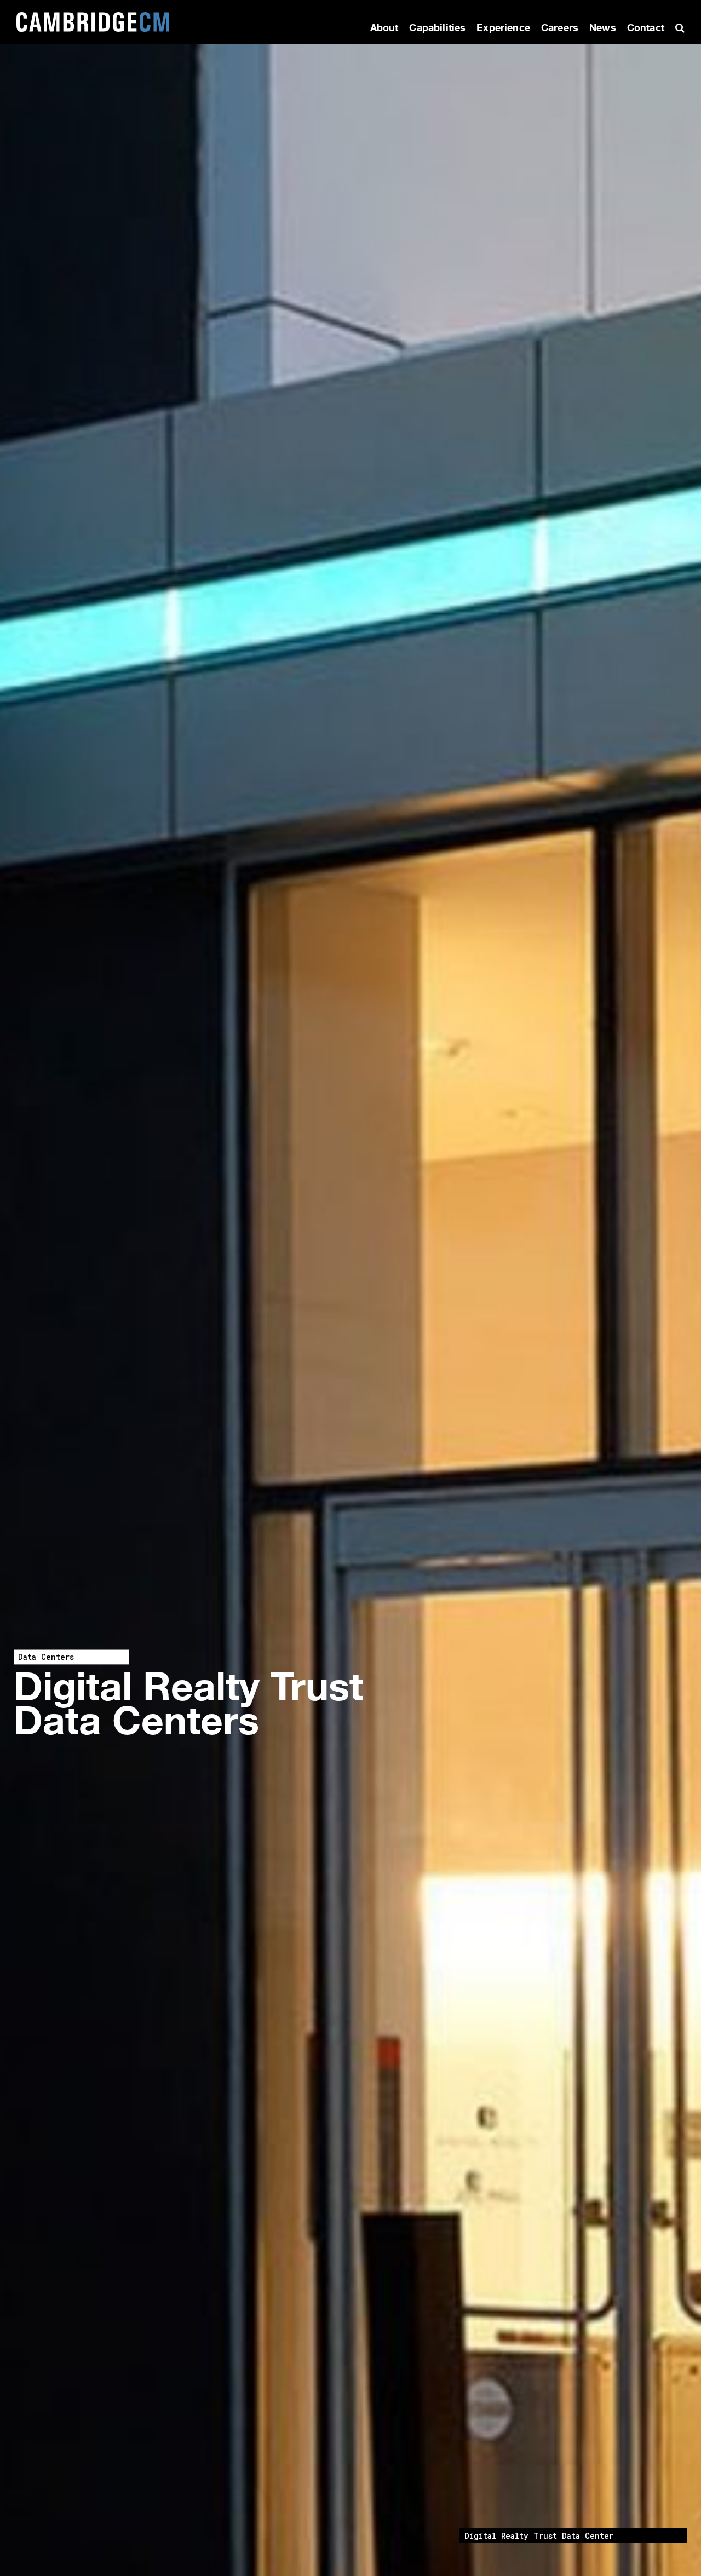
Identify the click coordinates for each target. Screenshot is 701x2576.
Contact (646, 28)
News (603, 28)
